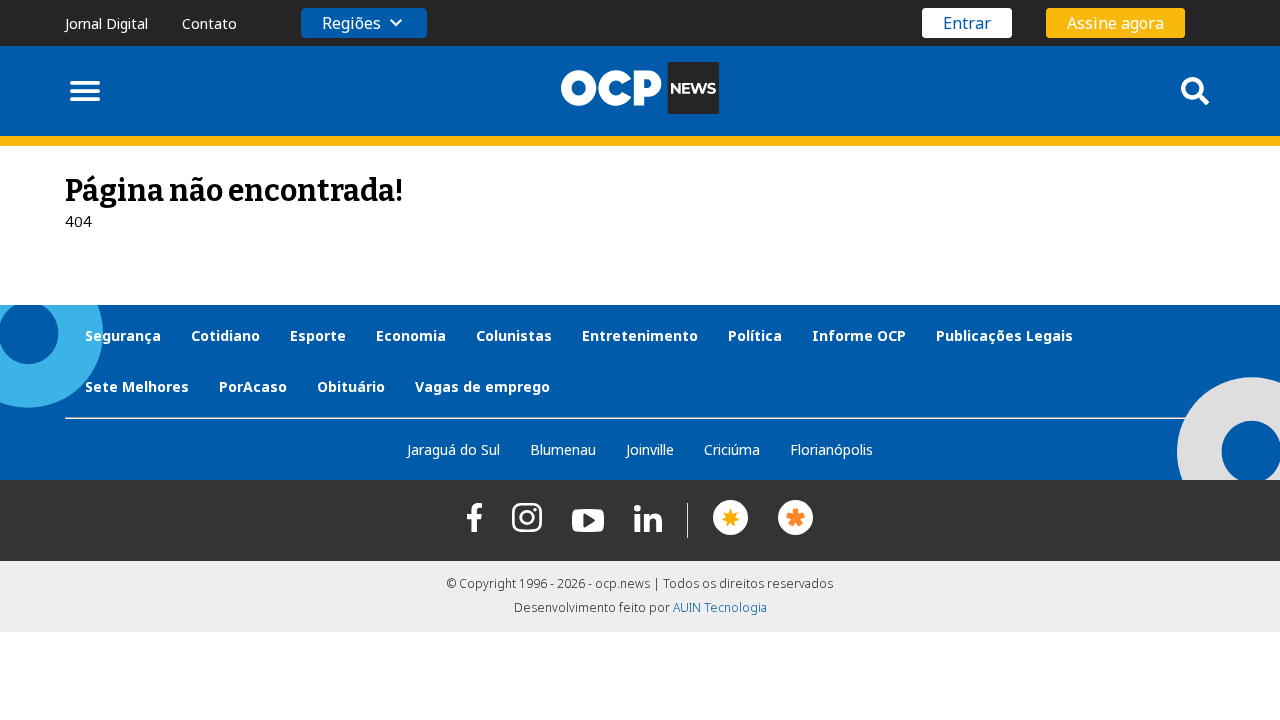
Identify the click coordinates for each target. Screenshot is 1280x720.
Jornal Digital (106, 23)
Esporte (318, 335)
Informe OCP (859, 335)
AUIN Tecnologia (720, 607)
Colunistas (514, 335)
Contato (209, 23)
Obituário (351, 386)
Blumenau (563, 449)
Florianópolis (831, 449)
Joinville (650, 449)
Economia (411, 335)
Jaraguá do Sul (453, 449)
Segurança (123, 335)
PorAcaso (253, 386)
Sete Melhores (137, 386)
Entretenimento (640, 335)
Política (755, 335)
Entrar (967, 23)
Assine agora (1115, 23)
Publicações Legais (1004, 335)
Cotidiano (225, 335)
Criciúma (732, 449)
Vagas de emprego (482, 386)
